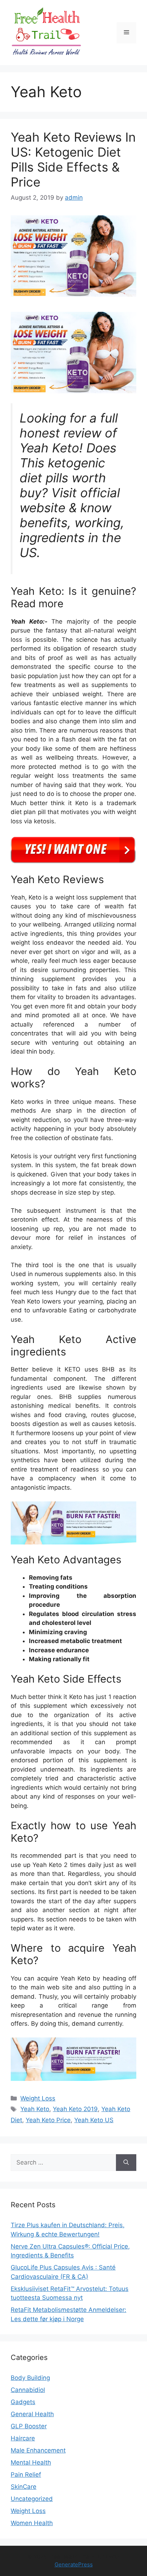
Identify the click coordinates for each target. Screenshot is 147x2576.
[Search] (126, 2163)
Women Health (32, 2523)
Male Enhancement (38, 2450)
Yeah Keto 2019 (75, 2109)
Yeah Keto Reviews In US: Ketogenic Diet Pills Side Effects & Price (73, 159)
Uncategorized (32, 2499)
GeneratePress (74, 2564)
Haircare (23, 2438)
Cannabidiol (28, 2390)
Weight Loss (38, 2098)
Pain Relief (26, 2475)
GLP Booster (29, 2426)
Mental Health (31, 2462)
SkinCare (24, 2487)
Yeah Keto (35, 2109)
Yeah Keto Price (48, 2120)
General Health (32, 2414)
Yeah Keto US (94, 2120)
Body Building (30, 2378)
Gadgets (23, 2402)
